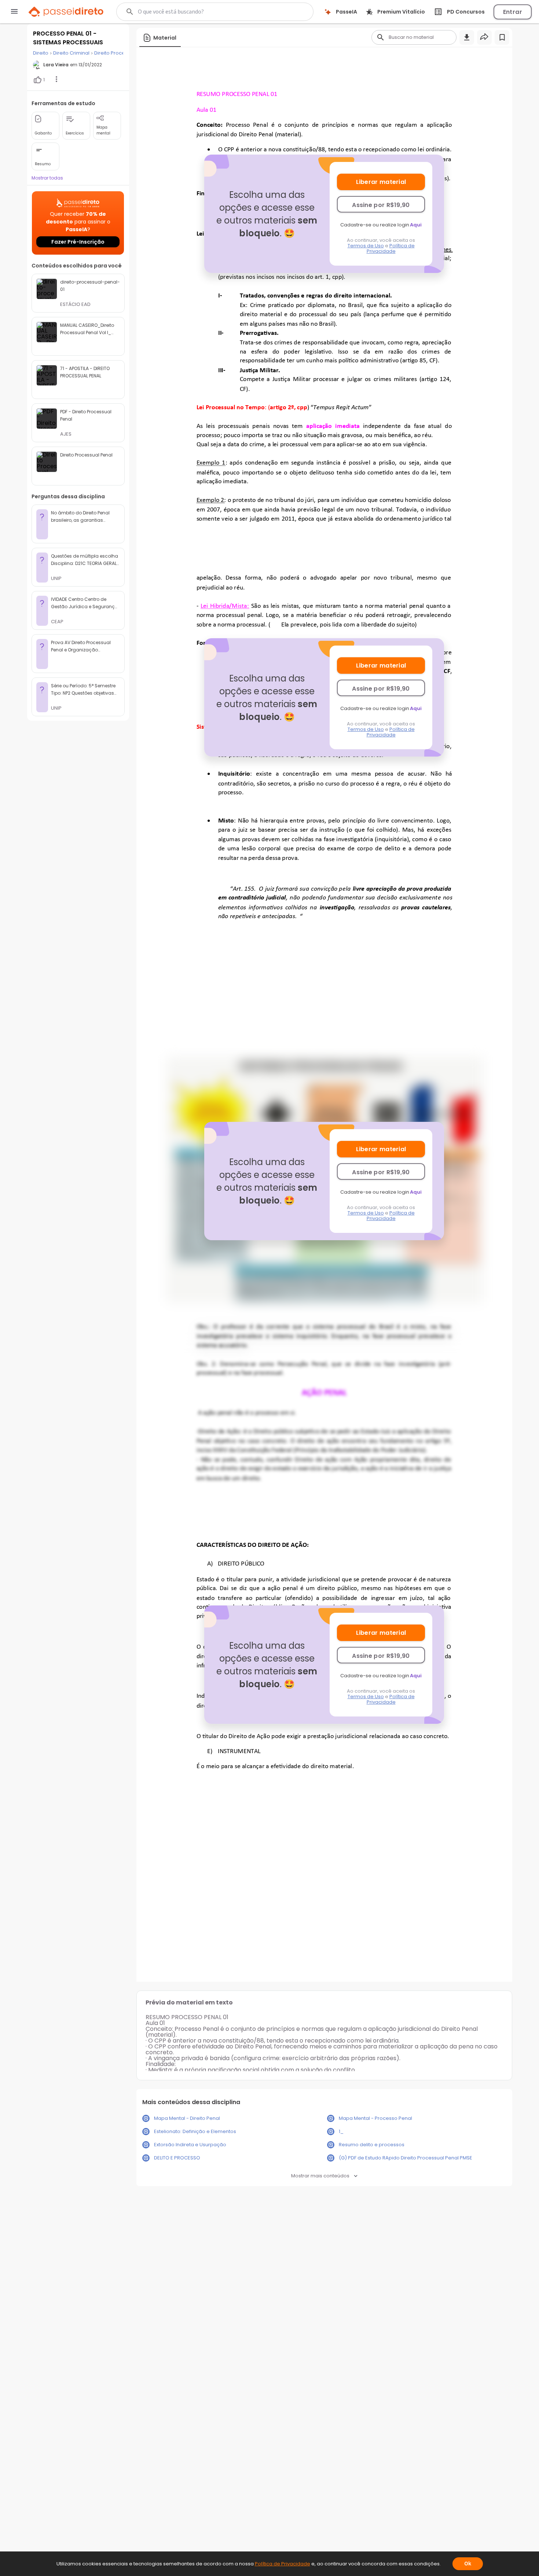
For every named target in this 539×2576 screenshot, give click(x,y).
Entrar (513, 12)
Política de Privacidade (391, 248)
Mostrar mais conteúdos (320, 2176)
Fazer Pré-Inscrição (78, 242)
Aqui (416, 225)
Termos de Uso (366, 246)
